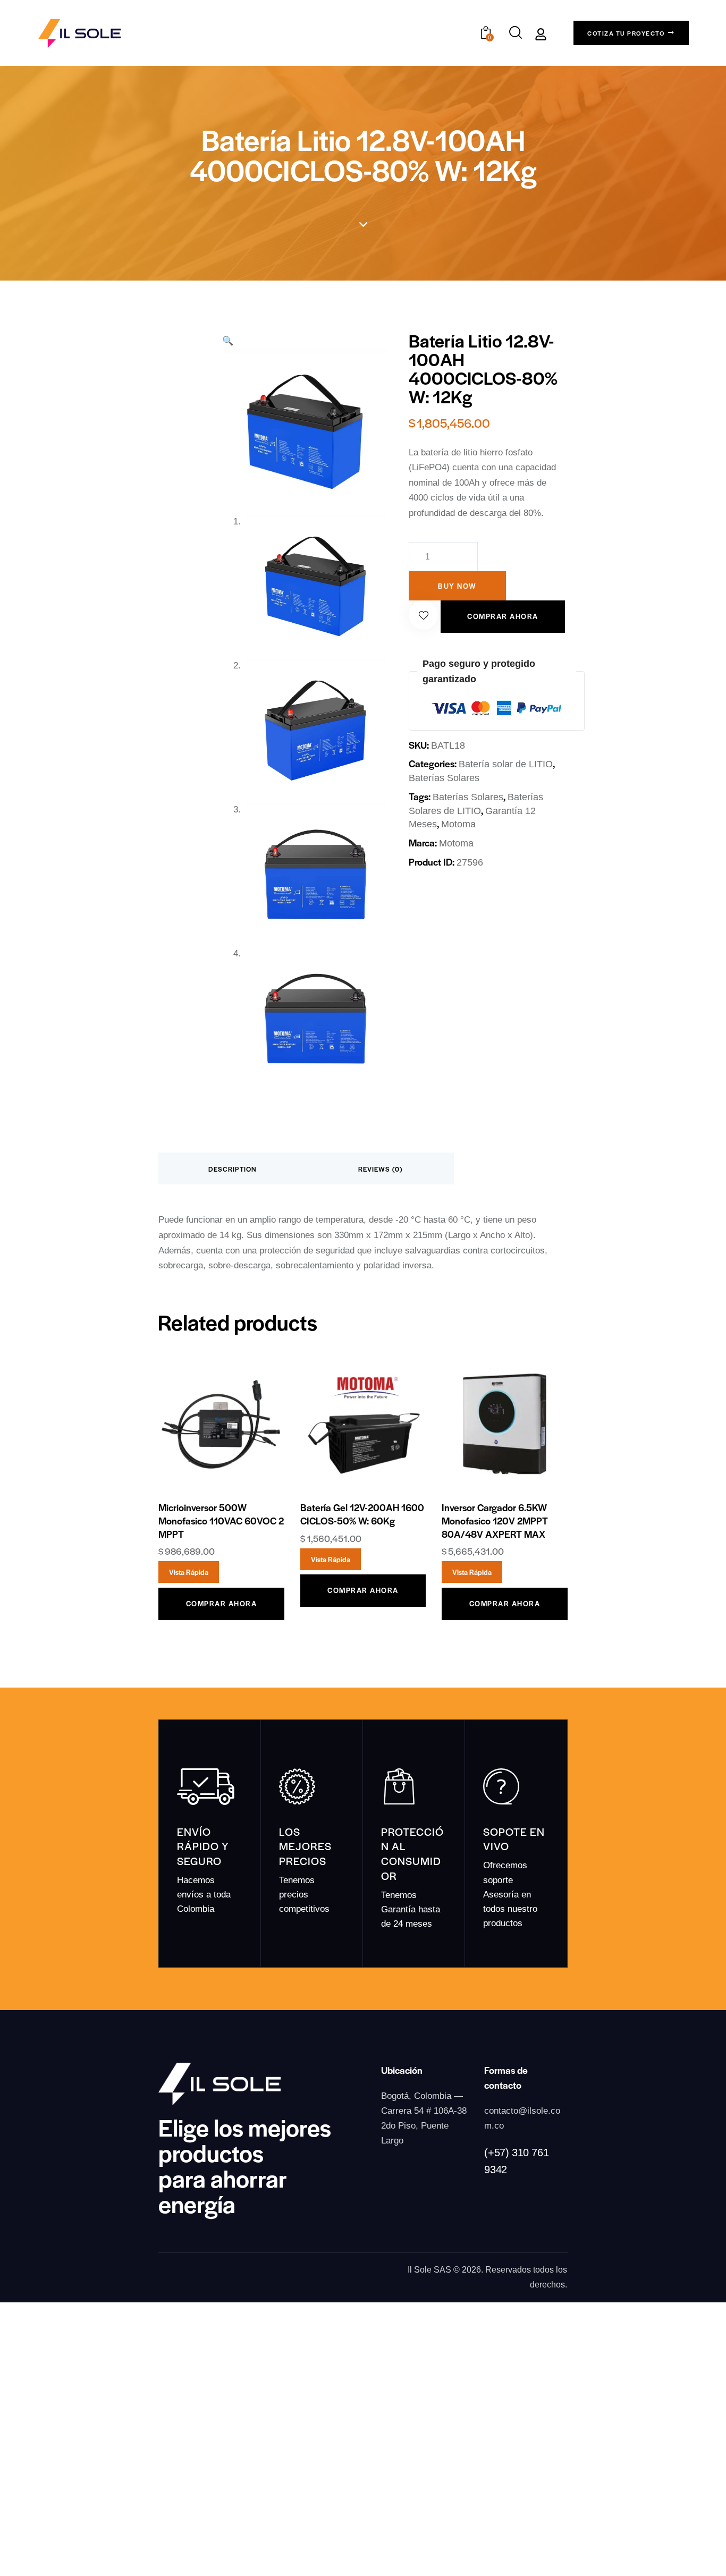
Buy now (457, 586)
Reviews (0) (380, 1169)
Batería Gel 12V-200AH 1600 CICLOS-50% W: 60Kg (362, 1514)
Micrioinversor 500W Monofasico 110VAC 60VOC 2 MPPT (221, 1520)
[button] (423, 615)
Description (233, 1169)
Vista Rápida (189, 1572)
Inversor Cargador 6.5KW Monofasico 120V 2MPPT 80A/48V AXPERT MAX (495, 1520)
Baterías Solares (444, 778)
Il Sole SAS (429, 2270)
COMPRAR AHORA (503, 616)
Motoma (458, 824)
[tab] (232, 1168)
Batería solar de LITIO (506, 764)
